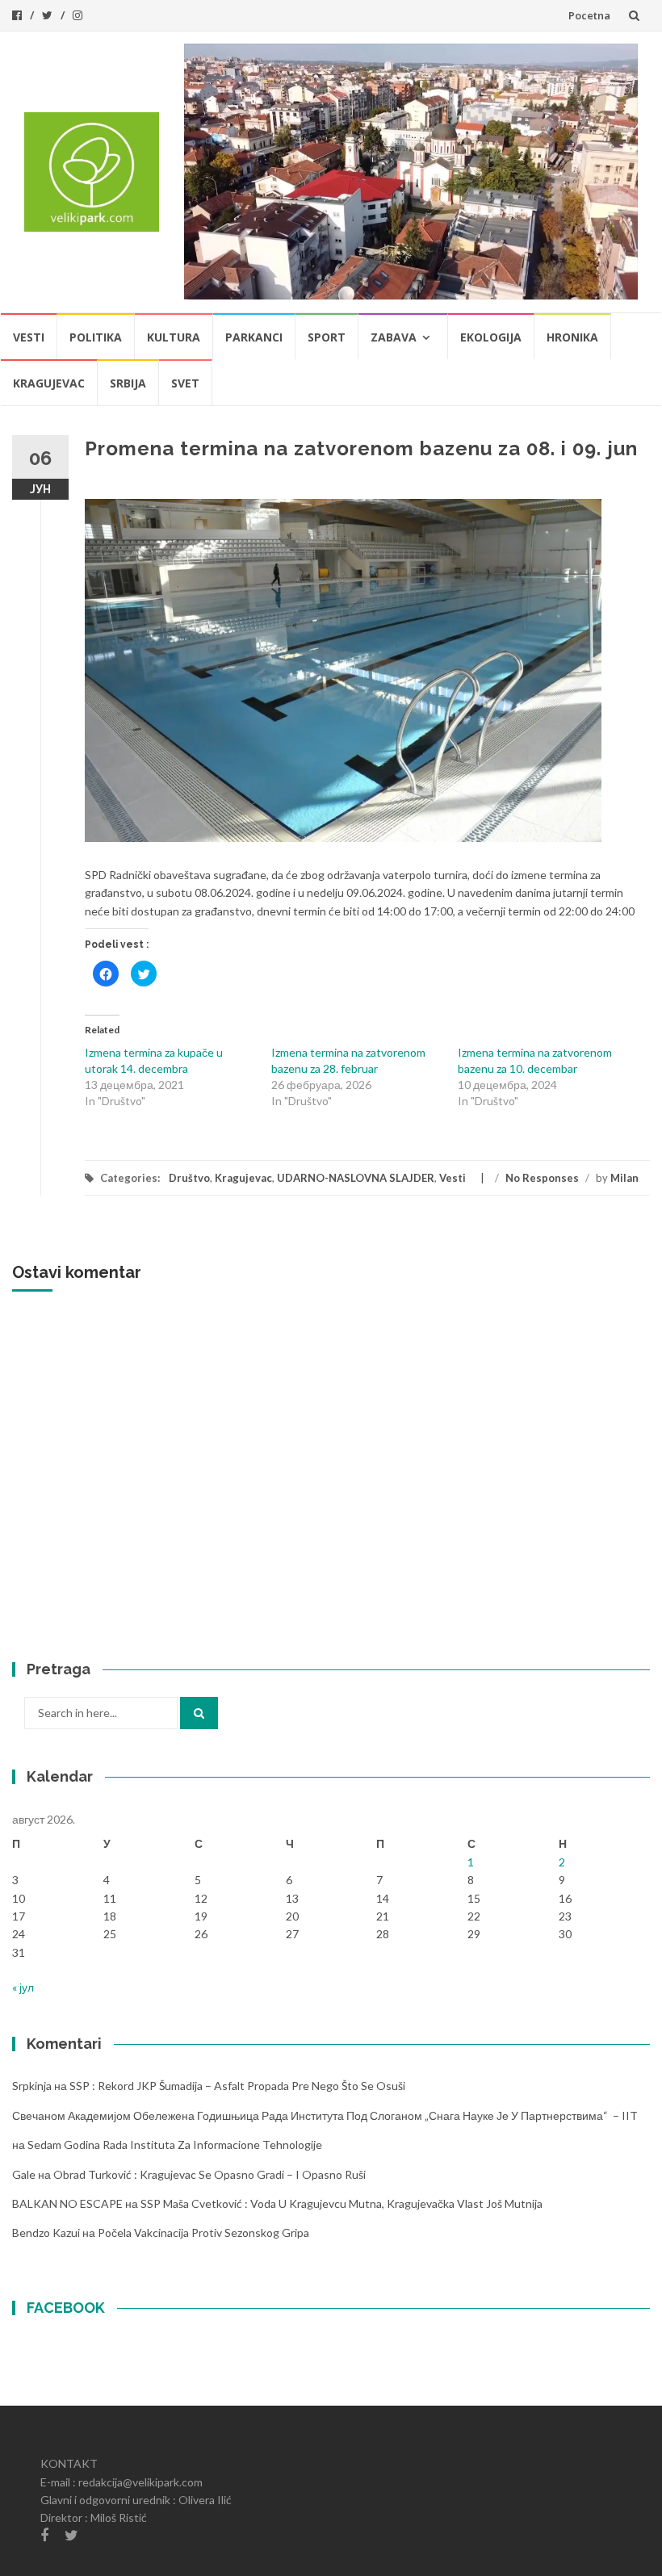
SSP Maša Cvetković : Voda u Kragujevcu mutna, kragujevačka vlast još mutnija (341, 2203)
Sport (327, 337)
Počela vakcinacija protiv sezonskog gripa (203, 2233)
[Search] (199, 1713)
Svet (185, 383)
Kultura (174, 337)
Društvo (189, 1178)
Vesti (29, 337)
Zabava (394, 337)
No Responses (542, 1178)
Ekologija (491, 337)
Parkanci (254, 337)
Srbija (128, 383)
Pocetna (589, 15)
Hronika (572, 337)
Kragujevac (49, 383)
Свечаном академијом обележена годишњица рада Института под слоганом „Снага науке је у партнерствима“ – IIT (325, 2115)
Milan (624, 1178)
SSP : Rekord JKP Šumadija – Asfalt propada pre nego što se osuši (237, 2086)
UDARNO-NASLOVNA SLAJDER (356, 1178)
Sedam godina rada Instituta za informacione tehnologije (175, 2145)
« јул (23, 1987)
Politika (96, 337)
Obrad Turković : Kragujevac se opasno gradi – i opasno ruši (209, 2174)
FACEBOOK (66, 2308)
